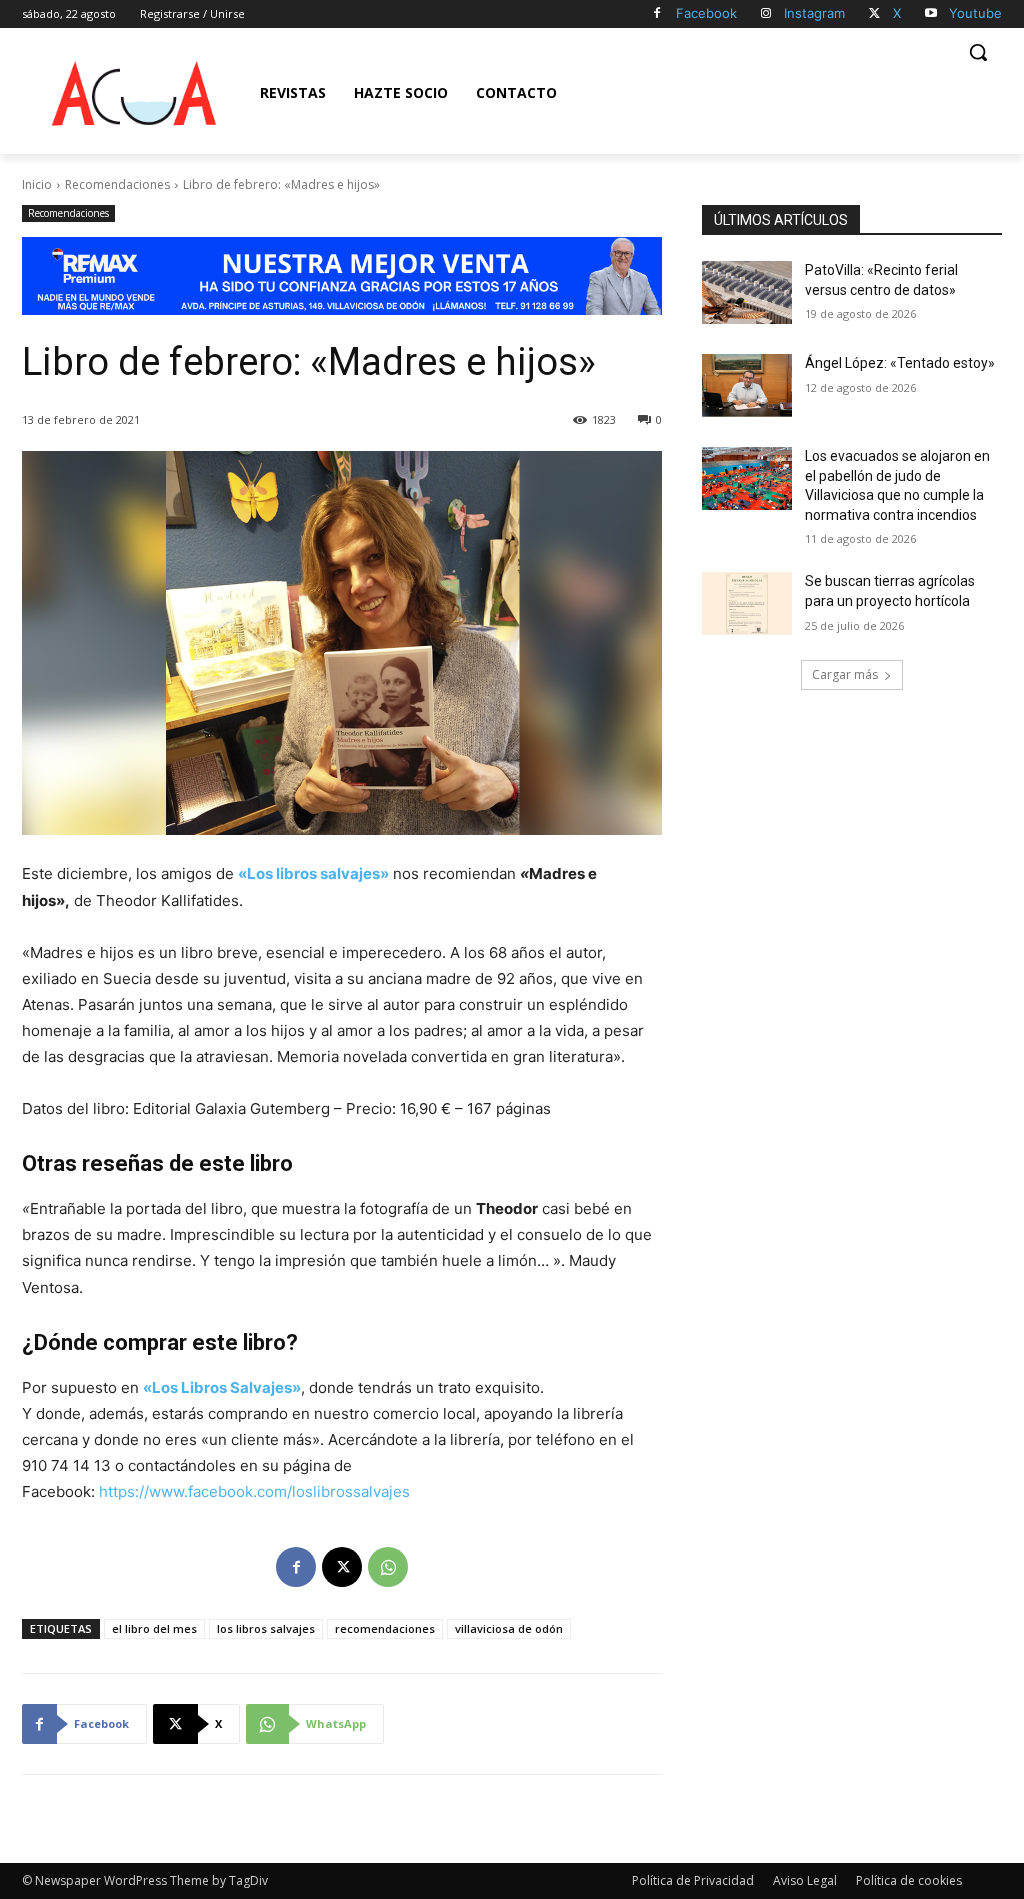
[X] (874, 14)
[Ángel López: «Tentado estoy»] (747, 385)
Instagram (814, 13)
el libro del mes (154, 1628)
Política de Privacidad (693, 1880)
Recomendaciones (117, 184)
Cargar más (845, 674)
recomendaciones (385, 1628)
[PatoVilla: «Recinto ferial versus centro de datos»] (747, 292)
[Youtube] (930, 14)
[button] (978, 52)
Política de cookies (909, 1880)
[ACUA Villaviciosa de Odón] (134, 93)
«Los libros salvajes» (313, 873)
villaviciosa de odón (509, 1628)
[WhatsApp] (388, 1567)
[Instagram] (766, 14)
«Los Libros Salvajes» (222, 1387)
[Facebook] (657, 14)
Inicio (37, 184)
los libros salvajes (266, 1628)
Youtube (975, 13)
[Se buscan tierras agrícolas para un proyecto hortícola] (747, 603)
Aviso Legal (805, 1880)
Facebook (706, 13)
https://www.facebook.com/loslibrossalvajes (254, 1491)
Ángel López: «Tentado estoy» (900, 363)
